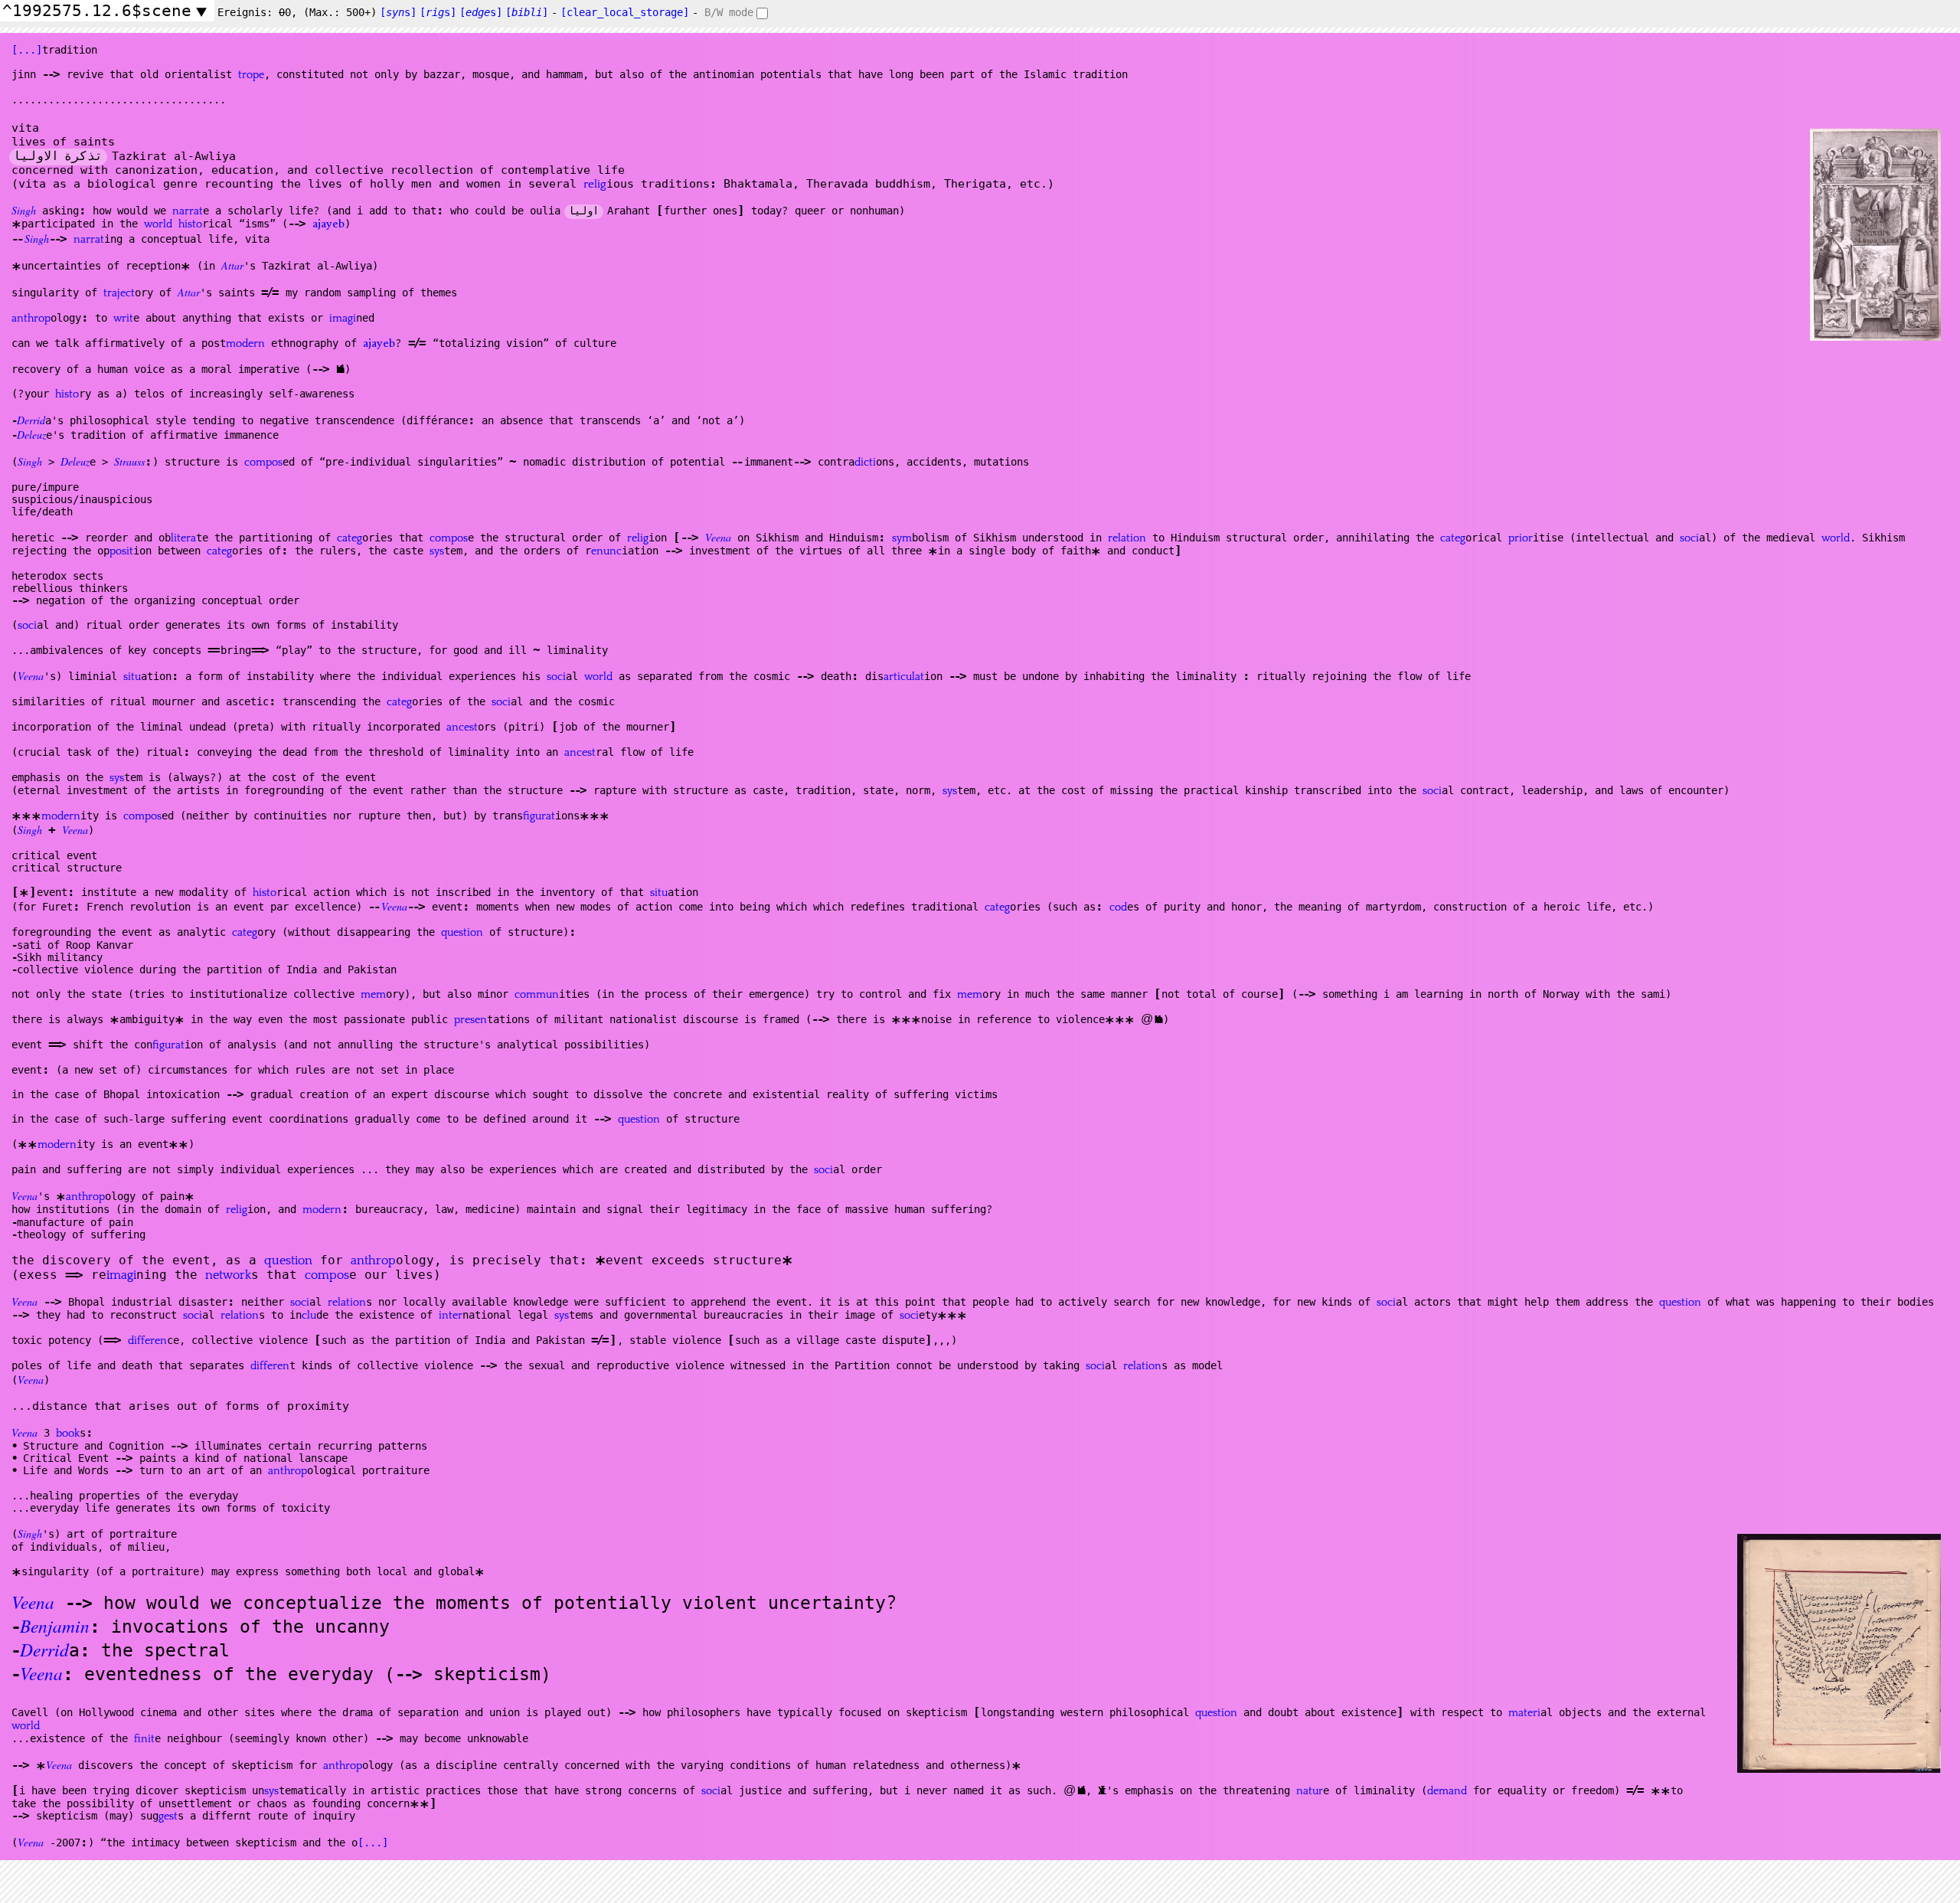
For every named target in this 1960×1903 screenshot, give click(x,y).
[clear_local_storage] (625, 12)
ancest (462, 728)
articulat (904, 677)
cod (1118, 907)
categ (350, 538)
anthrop (31, 319)
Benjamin (55, 1625)
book (68, 1434)
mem (373, 995)
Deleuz (31, 435)
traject (119, 293)
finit (144, 1739)
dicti (865, 463)
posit (121, 551)
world (158, 224)
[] (527, 12)
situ (132, 677)
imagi (343, 319)
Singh (24, 210)
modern (245, 344)
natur (1310, 1791)
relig (595, 184)
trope (251, 75)
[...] (27, 50)
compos (263, 463)
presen (470, 1020)
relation (1127, 538)
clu (309, 1316)
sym (902, 538)
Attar (232, 265)
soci (1689, 538)
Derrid (31, 420)
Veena (718, 537)
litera (183, 538)
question (462, 933)
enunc (606, 551)
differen (147, 1341)
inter (451, 1316)
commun (537, 995)
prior (1521, 538)
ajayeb (328, 225)
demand (1447, 1791)
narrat (188, 211)
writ (123, 319)
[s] (398, 12)
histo (190, 224)
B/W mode (729, 12)
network (228, 1275)
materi (1524, 1713)
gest (168, 1816)
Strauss (129, 461)
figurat (539, 816)
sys (437, 551)
